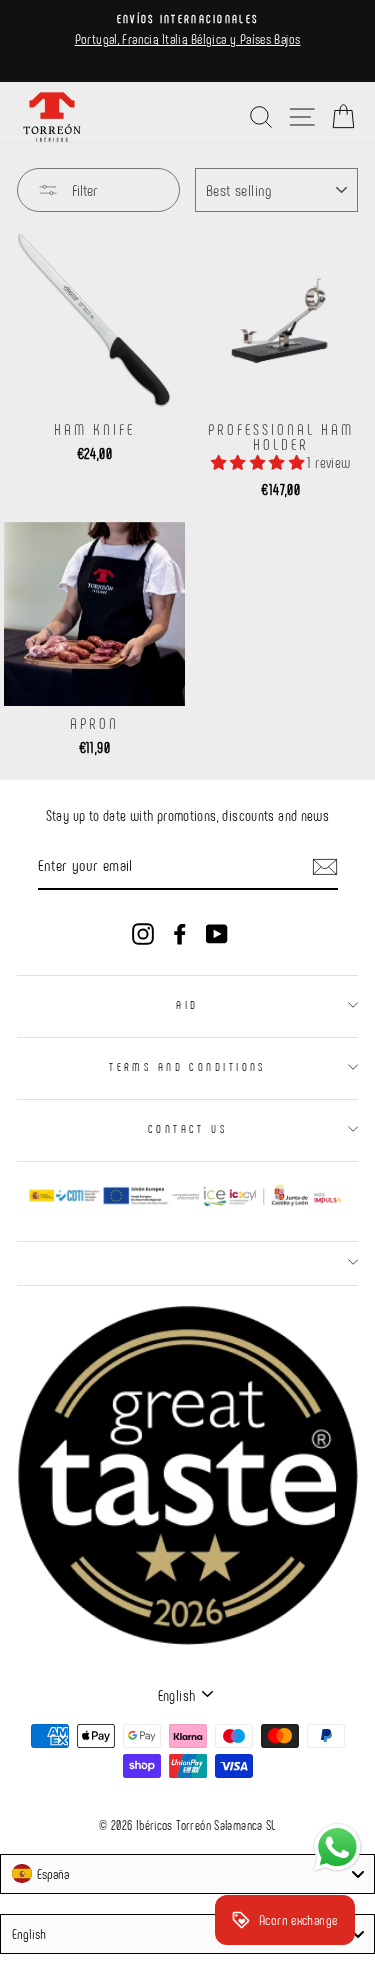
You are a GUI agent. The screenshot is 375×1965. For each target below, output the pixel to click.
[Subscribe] (325, 866)
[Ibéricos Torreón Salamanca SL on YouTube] (217, 932)
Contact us (187, 1128)
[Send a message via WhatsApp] (337, 1847)
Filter (83, 189)
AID (187, 1004)
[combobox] (187, 1874)
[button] (259, 462)
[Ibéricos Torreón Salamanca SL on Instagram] (143, 932)
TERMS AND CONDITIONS (187, 1066)
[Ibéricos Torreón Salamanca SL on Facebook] (180, 932)
